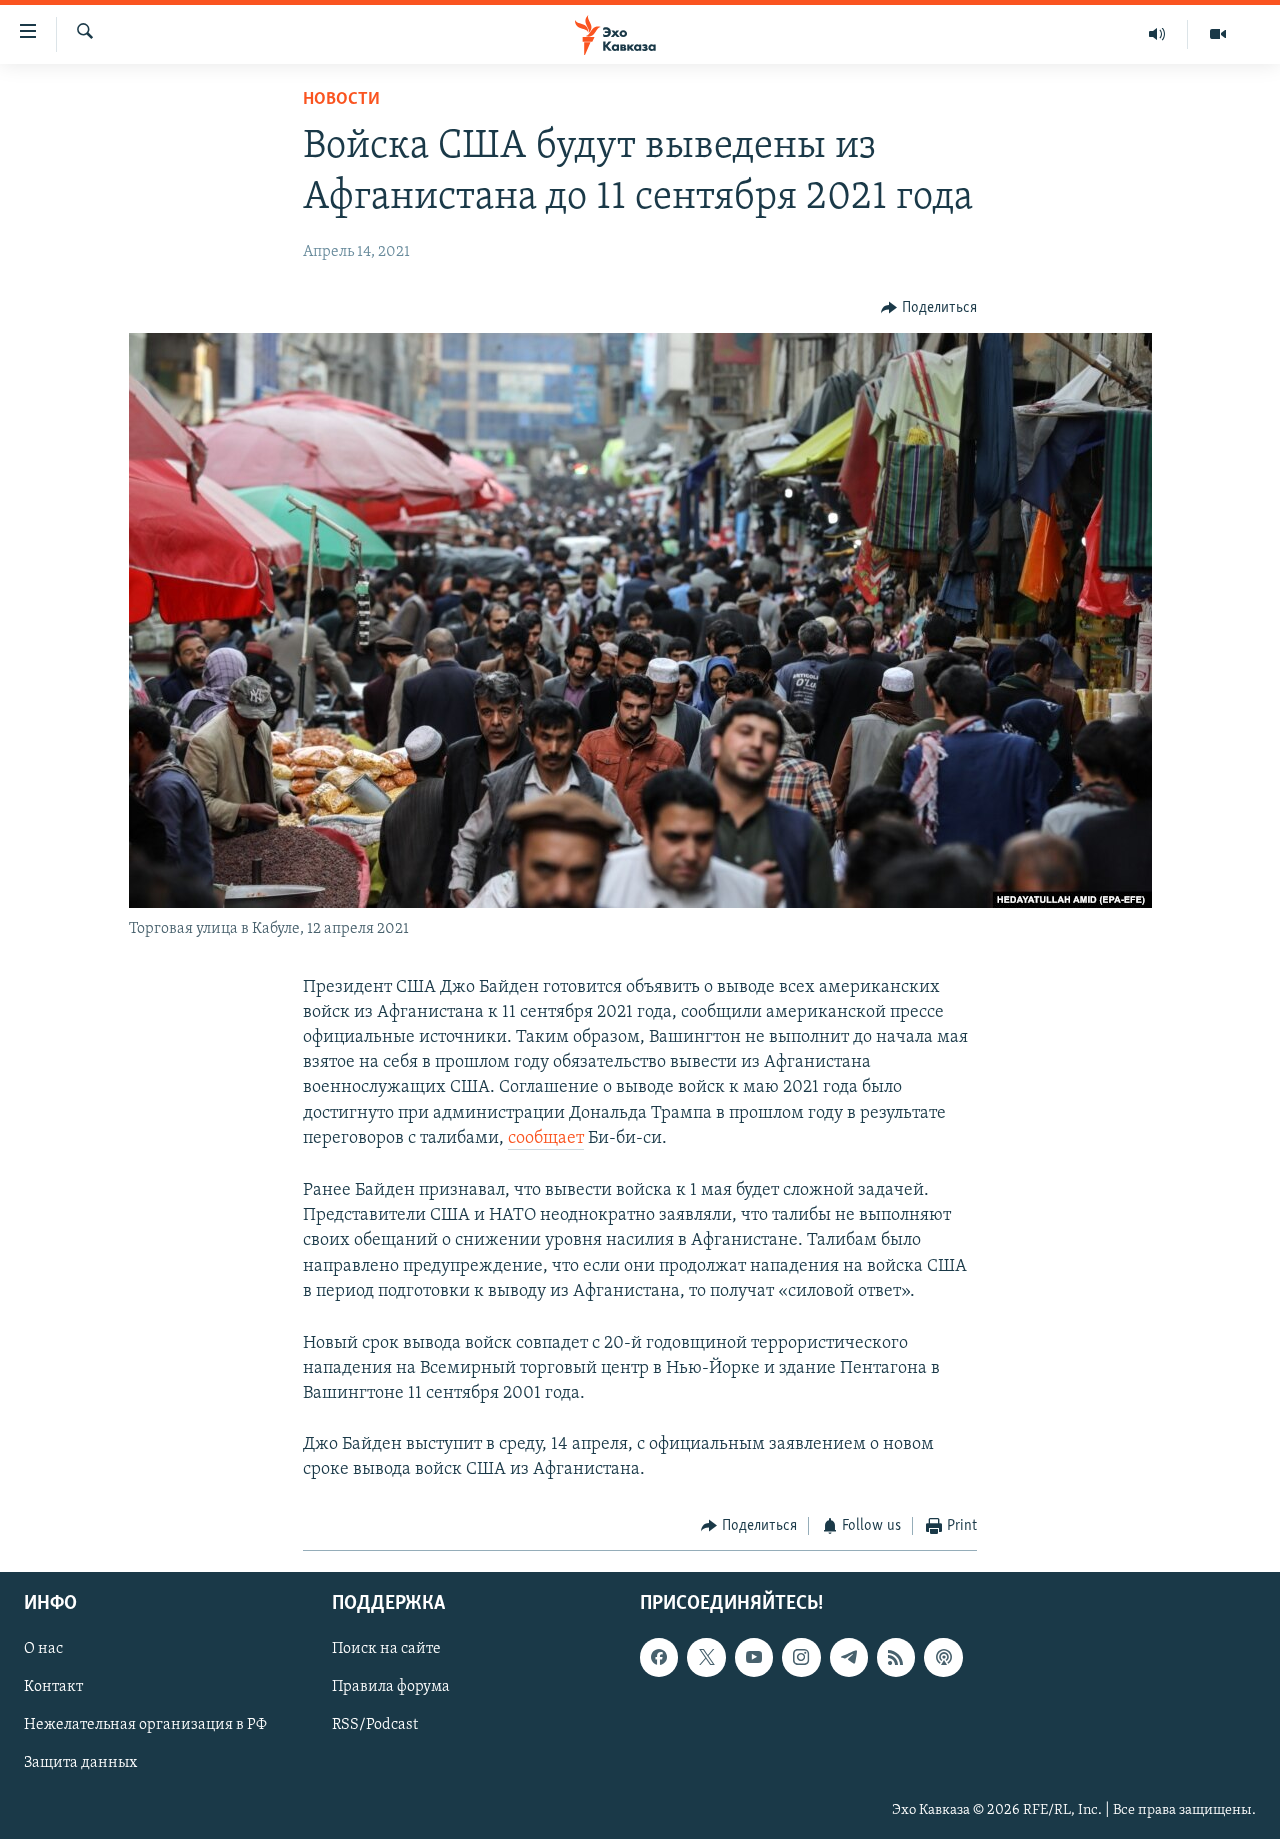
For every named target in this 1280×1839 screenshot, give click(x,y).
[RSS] (896, 1657)
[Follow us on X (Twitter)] (706, 1657)
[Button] (929, 308)
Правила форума (391, 1687)
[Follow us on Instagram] (801, 1657)
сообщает (546, 1139)
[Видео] (1218, 34)
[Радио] (1157, 34)
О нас (43, 1649)
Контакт (53, 1687)
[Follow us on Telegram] (849, 1657)
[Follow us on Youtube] (754, 1657)
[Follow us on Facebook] (659, 1657)
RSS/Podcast (375, 1725)
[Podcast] (943, 1657)
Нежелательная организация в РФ (145, 1725)
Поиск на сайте (386, 1649)
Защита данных (80, 1763)
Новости (341, 100)
